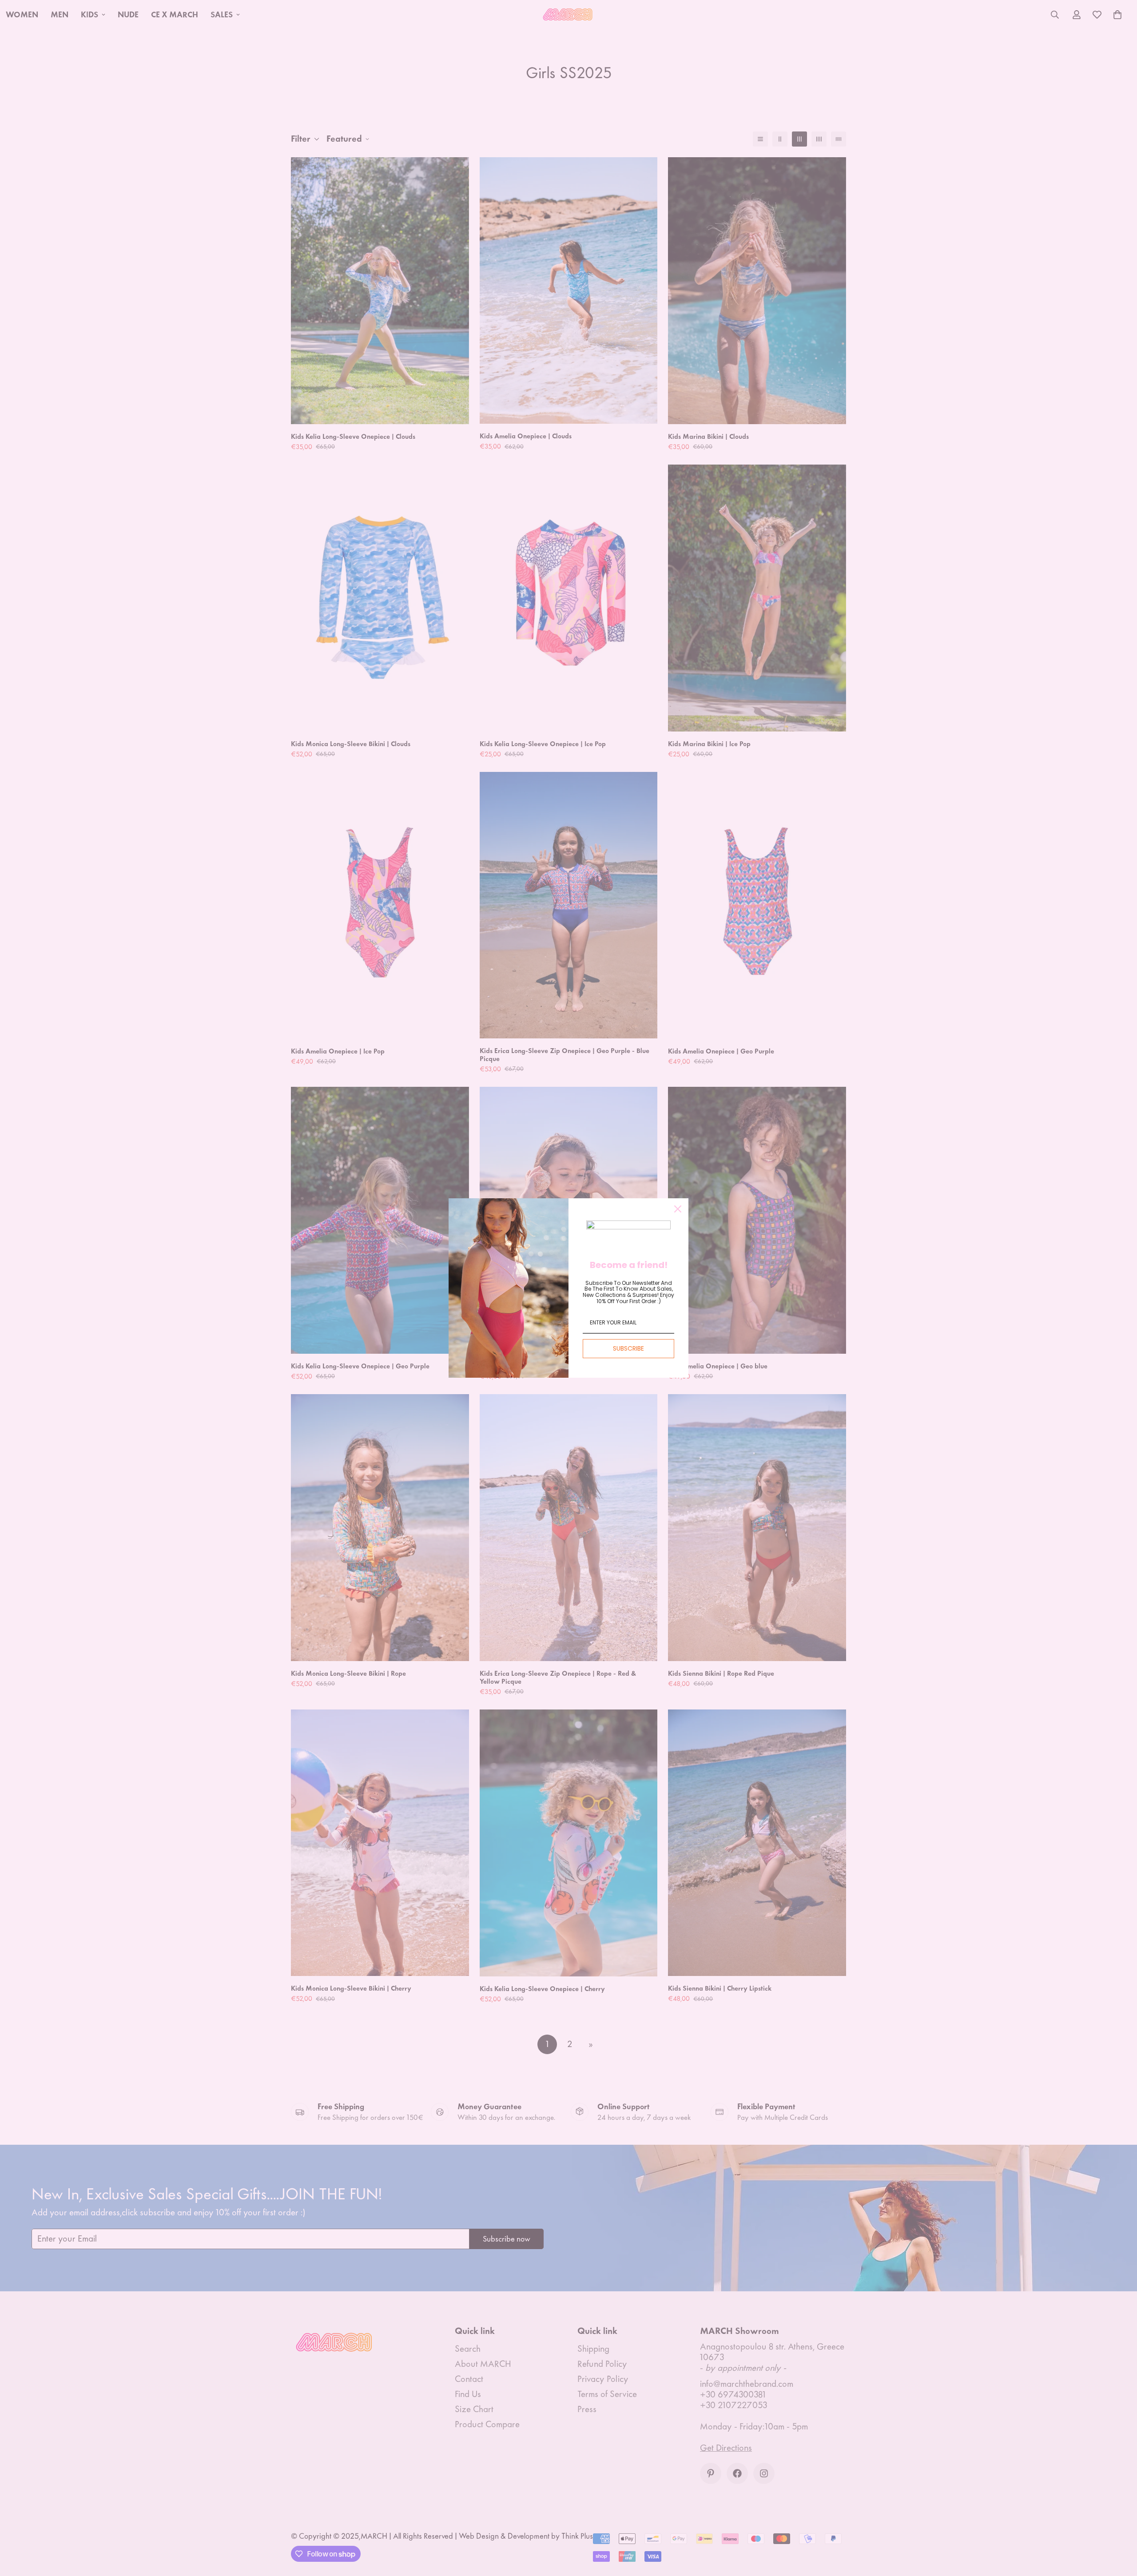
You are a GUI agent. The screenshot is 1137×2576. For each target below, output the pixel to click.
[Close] (678, 1209)
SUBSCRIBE (628, 1348)
